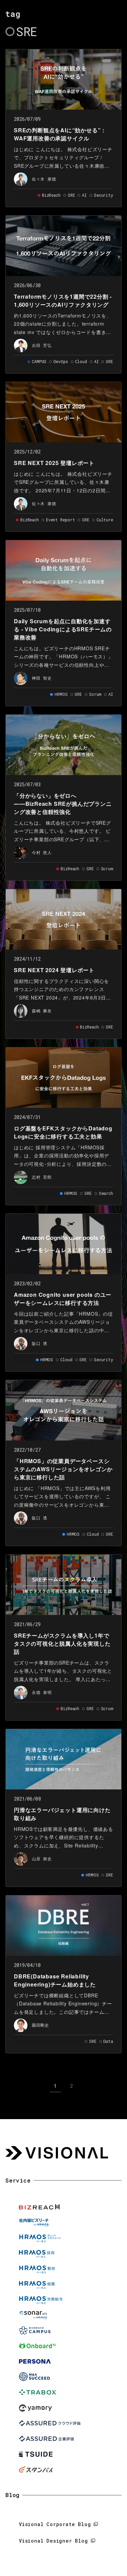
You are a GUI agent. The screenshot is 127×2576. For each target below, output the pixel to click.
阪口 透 (40, 1343)
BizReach (51, 195)
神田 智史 (42, 678)
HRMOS (61, 694)
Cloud (81, 361)
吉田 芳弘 (42, 345)
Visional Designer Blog (54, 2541)
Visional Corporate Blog (55, 2524)
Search (106, 1193)
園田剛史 (40, 2025)
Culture (105, 520)
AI (84, 195)
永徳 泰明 (42, 1692)
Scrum (95, 694)
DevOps (61, 361)
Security (103, 195)
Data (108, 2041)
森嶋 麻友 (42, 1011)
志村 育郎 (42, 1177)
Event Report (61, 520)
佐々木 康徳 (44, 179)
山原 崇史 (42, 1859)
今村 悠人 (42, 852)
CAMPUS (39, 361)
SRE (71, 195)
